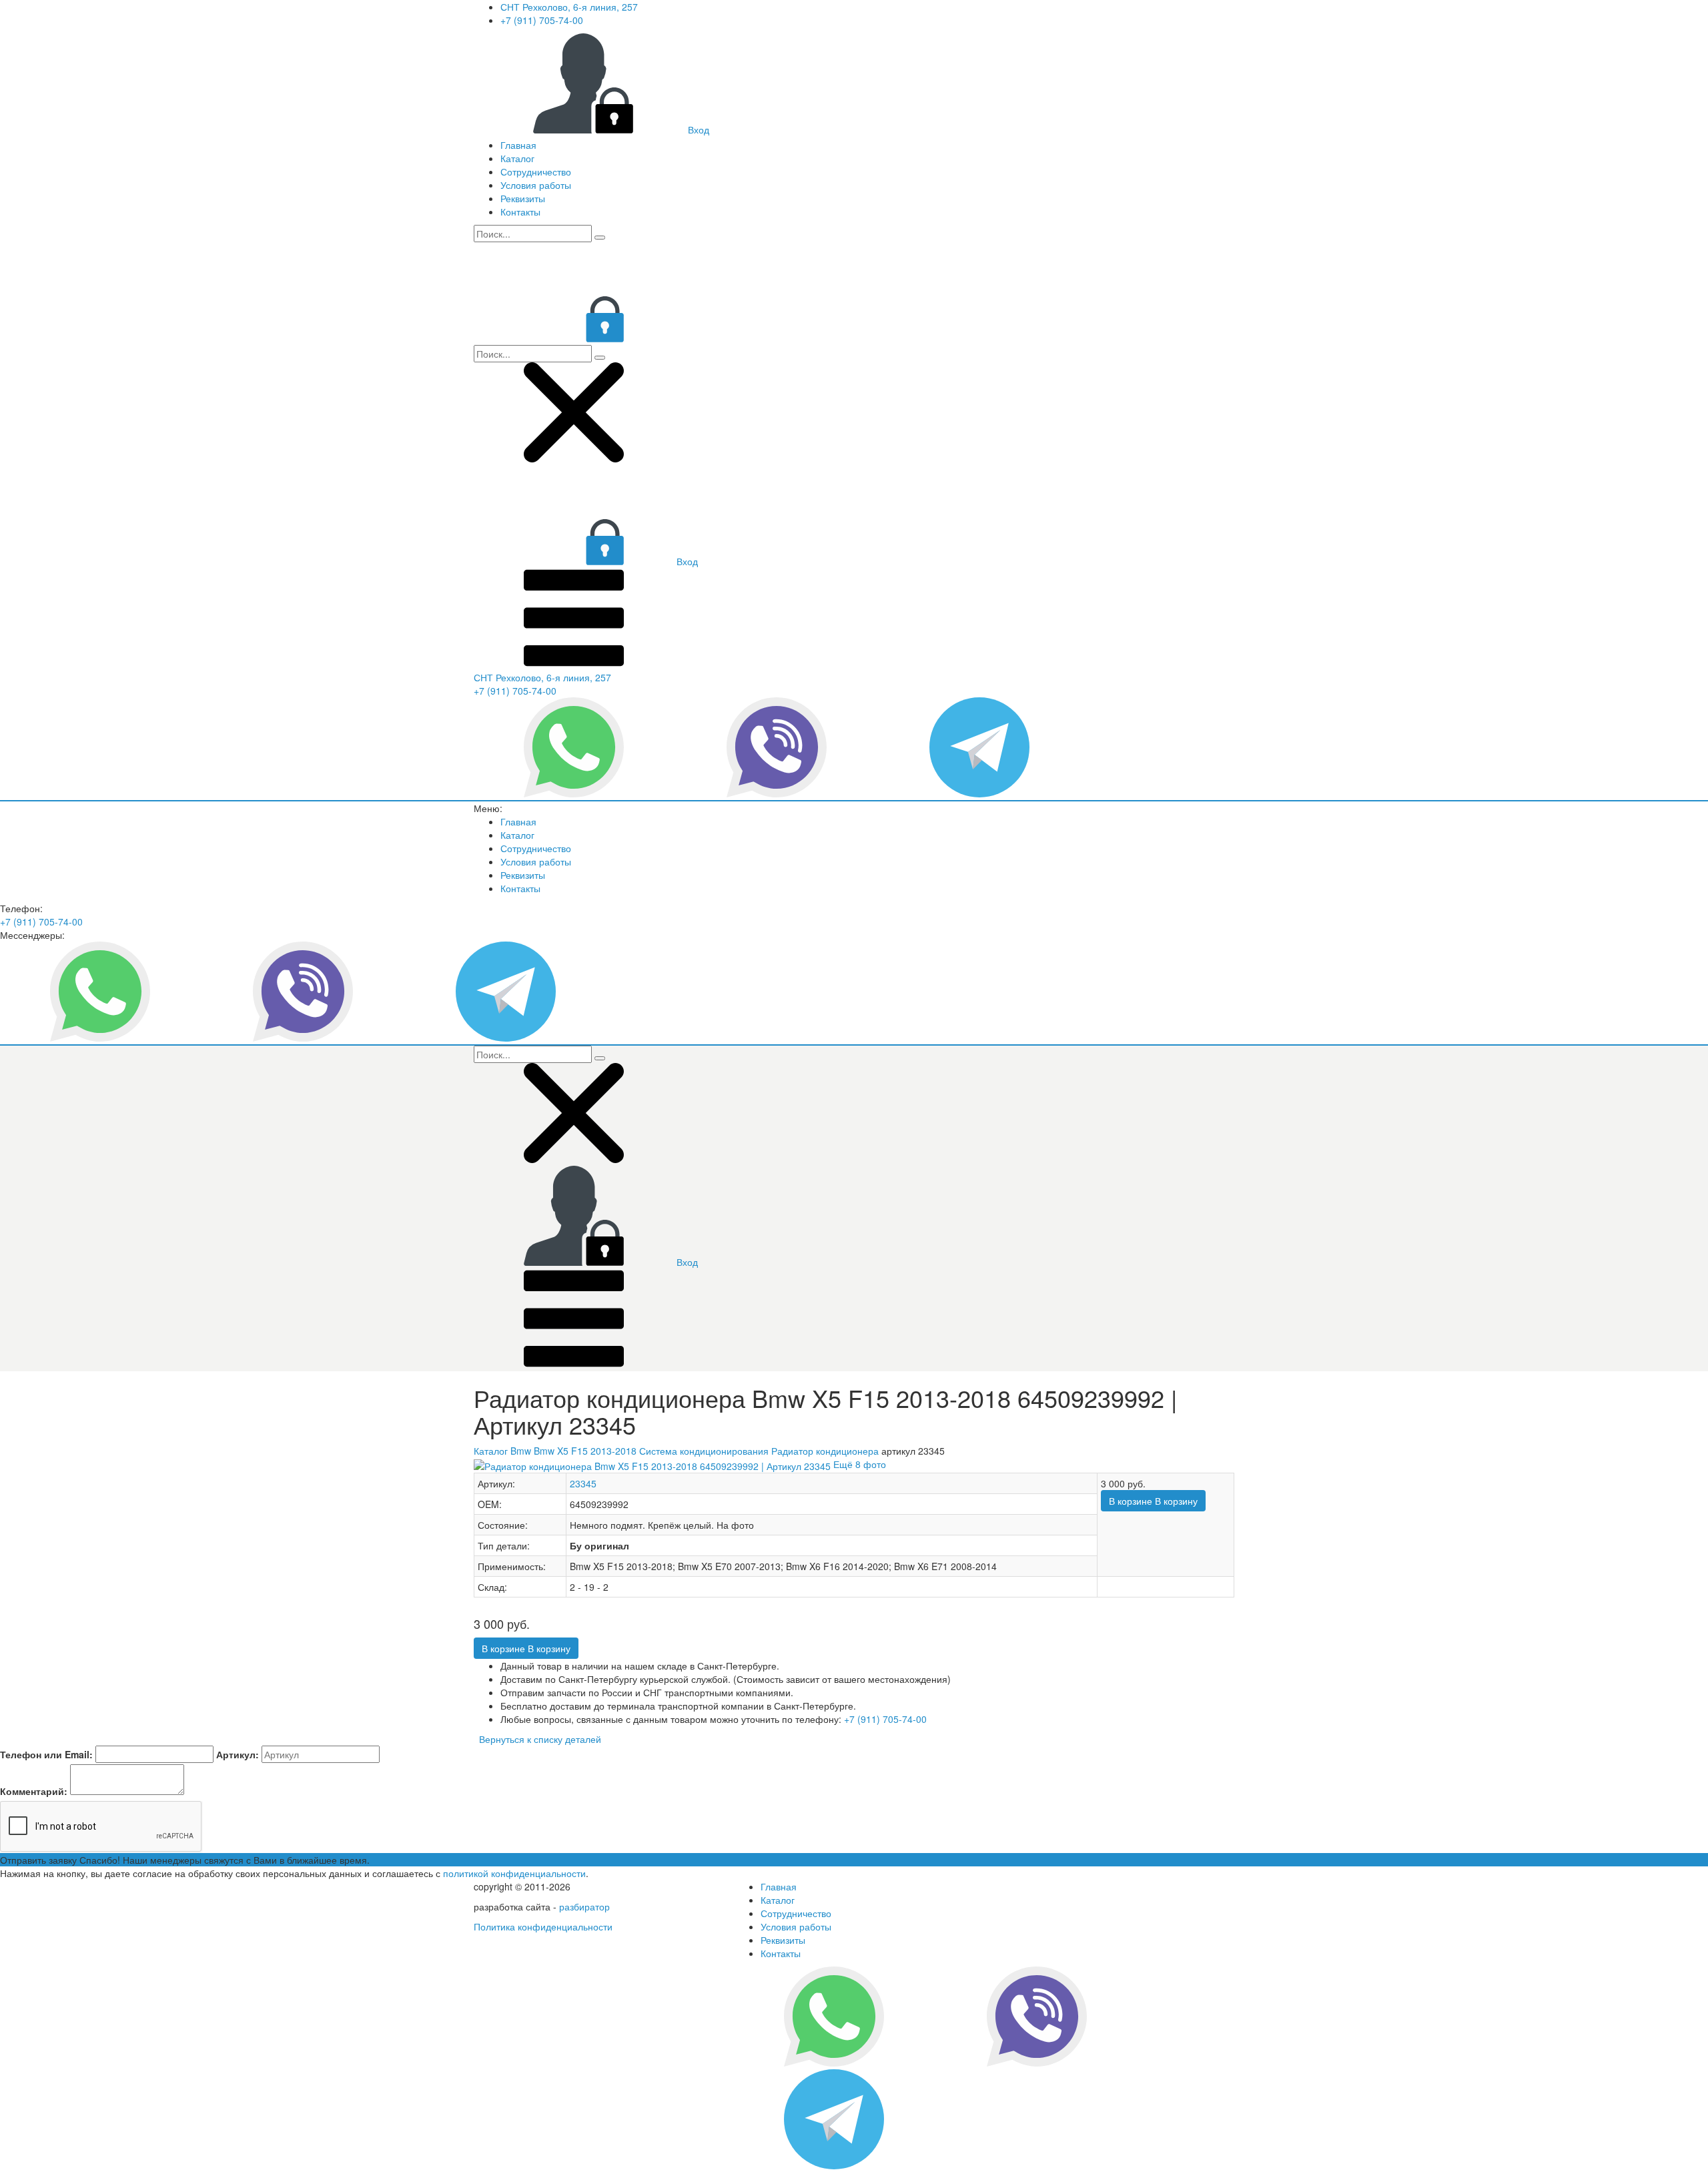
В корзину (1153, 1501)
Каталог (517, 158)
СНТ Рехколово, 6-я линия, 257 (569, 7)
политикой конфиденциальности (514, 1873)
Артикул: (238, 1754)
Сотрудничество (536, 171)
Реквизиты (523, 198)
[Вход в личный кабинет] (574, 338)
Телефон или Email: (46, 1754)
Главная (518, 145)
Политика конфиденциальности (543, 1926)
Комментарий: (34, 1791)
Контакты (520, 212)
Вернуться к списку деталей (537, 1739)
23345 (583, 1483)
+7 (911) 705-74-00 (542, 20)
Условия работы (536, 185)
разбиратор (584, 1906)
